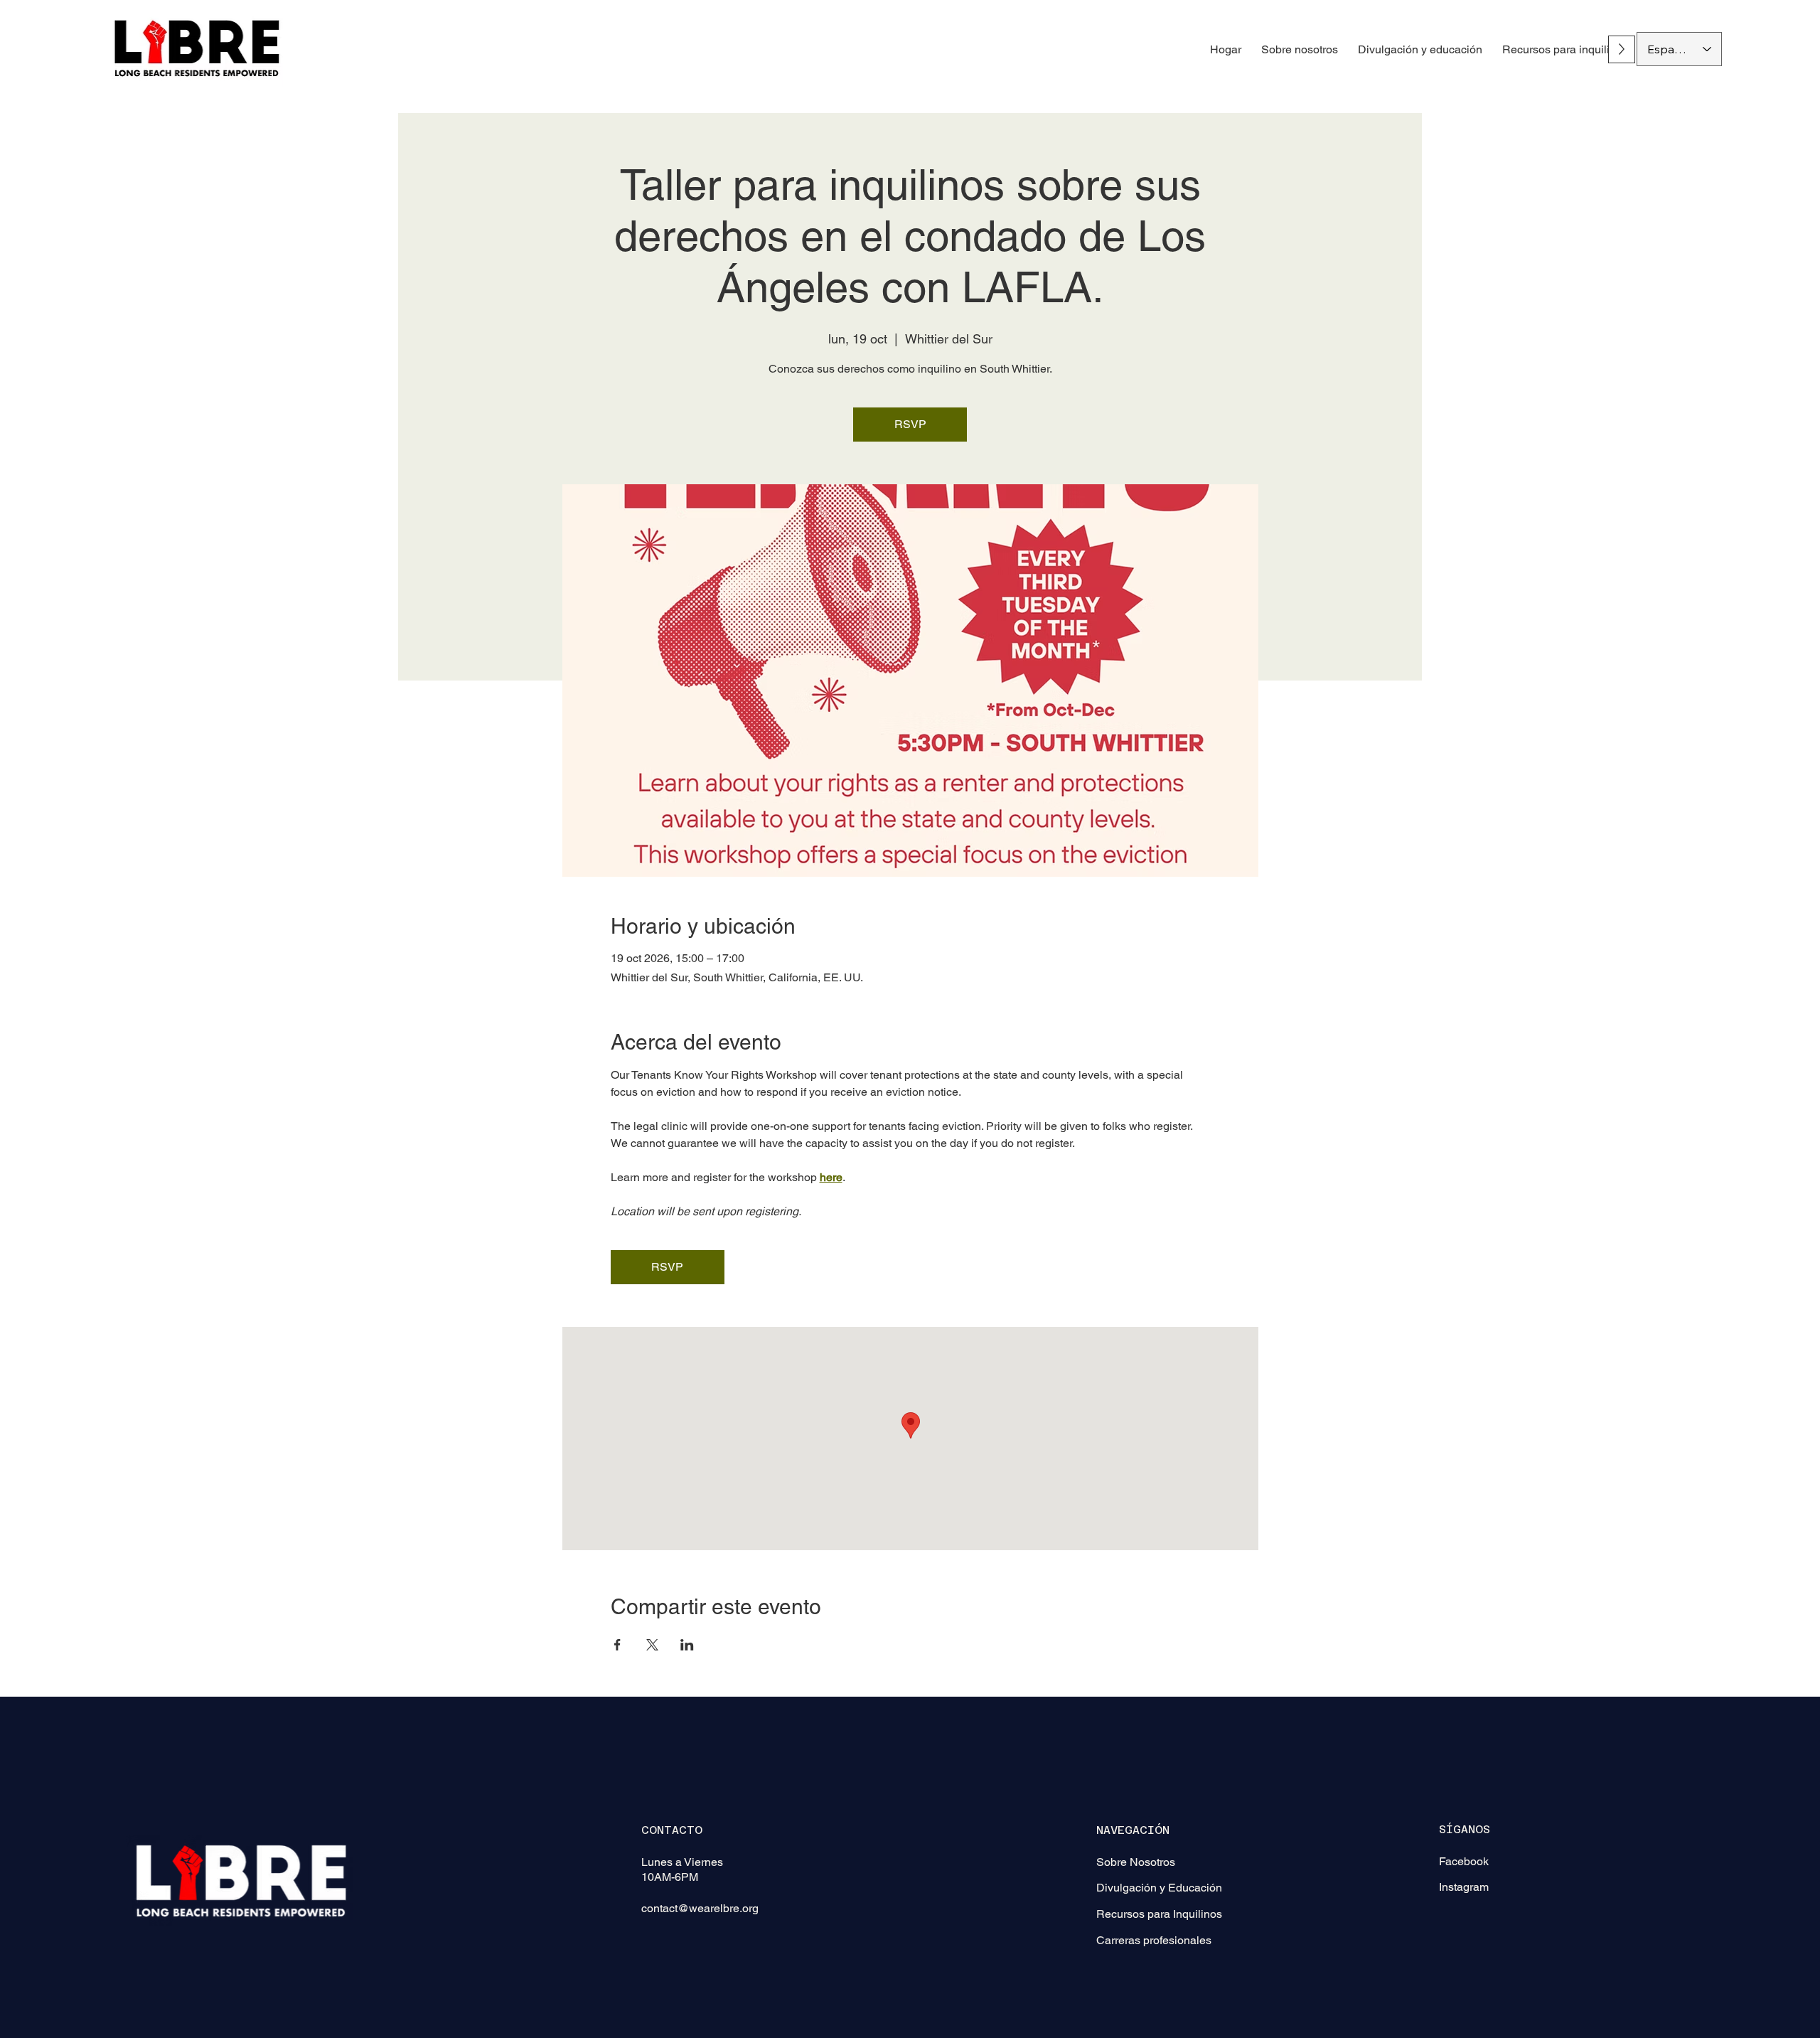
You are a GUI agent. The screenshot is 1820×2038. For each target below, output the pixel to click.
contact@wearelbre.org (700, 1908)
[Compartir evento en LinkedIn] (687, 1645)
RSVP (910, 424)
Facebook (1464, 1861)
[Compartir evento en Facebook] (617, 1645)
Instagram (1464, 1887)
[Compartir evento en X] (652, 1645)
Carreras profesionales (1154, 1940)
